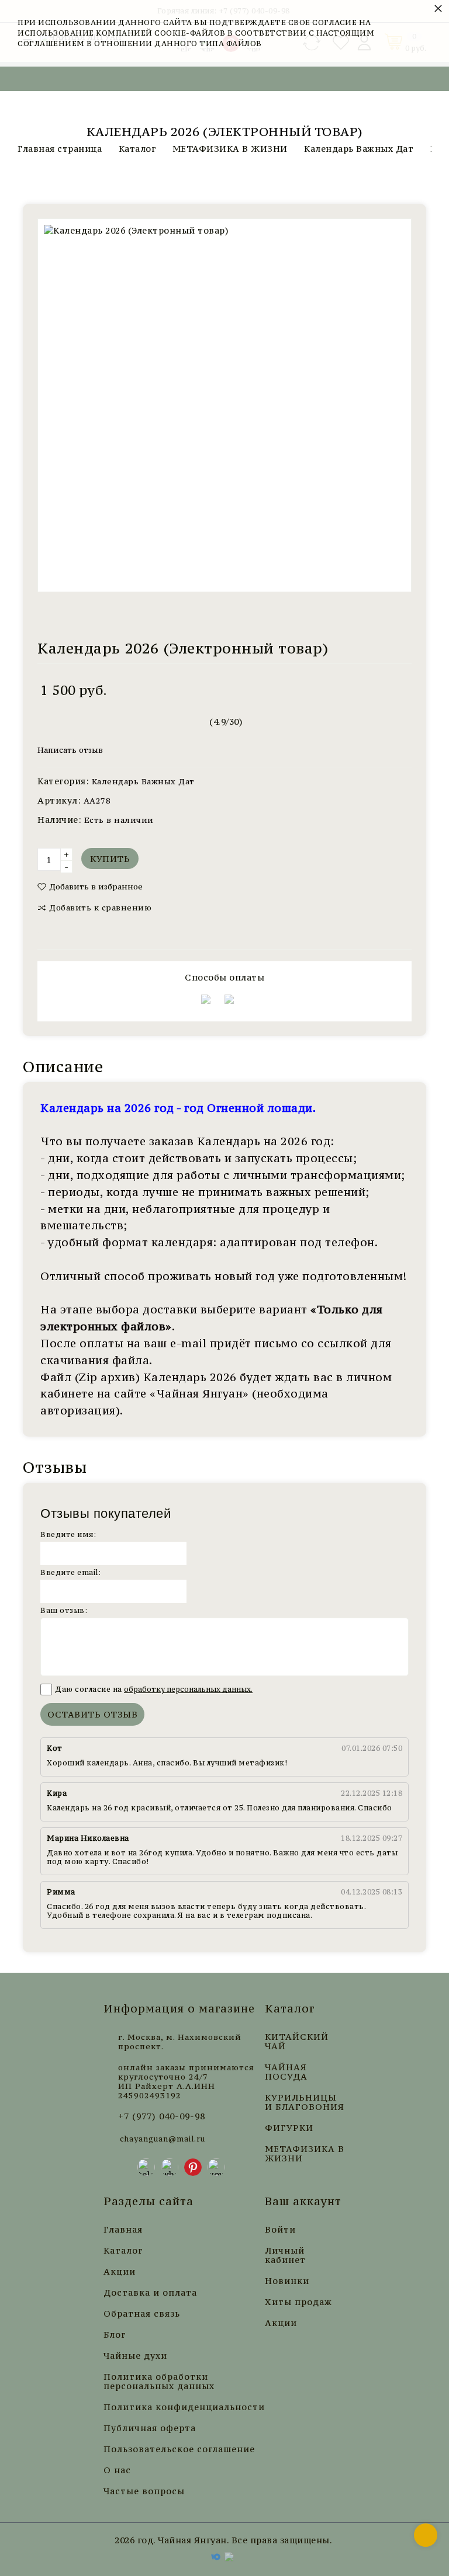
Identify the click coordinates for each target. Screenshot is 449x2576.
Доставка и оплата (150, 2293)
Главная (123, 2230)
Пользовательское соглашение (179, 2449)
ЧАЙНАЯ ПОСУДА (286, 2072)
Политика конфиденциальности (184, 2407)
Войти (280, 2230)
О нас (117, 2470)
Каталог (123, 2251)
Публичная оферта (150, 2428)
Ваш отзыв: (64, 1610)
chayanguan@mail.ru (163, 2139)
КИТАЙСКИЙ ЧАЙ (297, 2042)
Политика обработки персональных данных (159, 2382)
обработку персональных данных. (188, 1689)
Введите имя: (68, 1534)
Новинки (287, 2281)
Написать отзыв (70, 750)
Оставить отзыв (92, 1714)
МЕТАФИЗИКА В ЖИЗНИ (305, 2154)
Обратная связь (142, 2314)
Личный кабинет (285, 2255)
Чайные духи (135, 2356)
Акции (120, 2272)
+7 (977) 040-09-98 (162, 2116)
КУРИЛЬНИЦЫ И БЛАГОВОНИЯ (305, 2102)
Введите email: (70, 1572)
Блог (115, 2335)
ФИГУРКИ (289, 2128)
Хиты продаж (298, 2302)
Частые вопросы (144, 2491)
